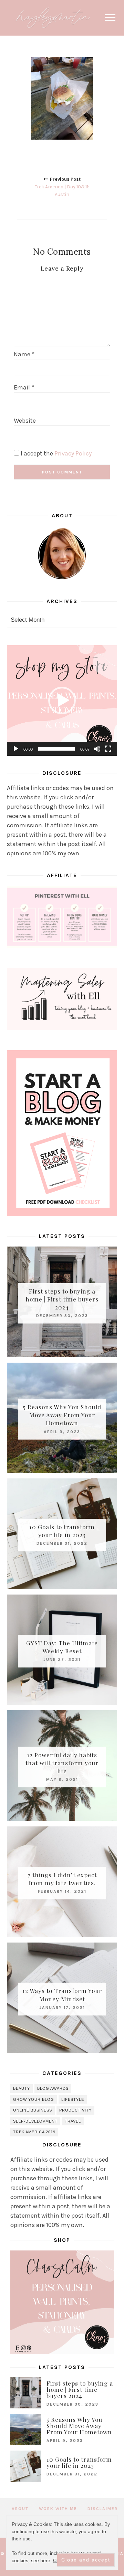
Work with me (58, 2509)
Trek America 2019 (34, 2132)
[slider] (56, 749)
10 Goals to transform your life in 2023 (62, 1531)
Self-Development (35, 2121)
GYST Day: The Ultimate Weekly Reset (62, 1647)
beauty (22, 2088)
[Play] (16, 749)
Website (25, 421)
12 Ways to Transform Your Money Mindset (62, 1995)
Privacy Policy (73, 453)
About (20, 2509)
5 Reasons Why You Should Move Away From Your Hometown (62, 1415)
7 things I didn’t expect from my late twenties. (62, 1879)
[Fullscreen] (108, 749)
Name (24, 354)
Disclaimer (103, 2509)
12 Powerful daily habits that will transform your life (62, 1763)
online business (33, 2110)
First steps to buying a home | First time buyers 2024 (62, 1299)
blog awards (53, 2088)
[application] (62, 701)
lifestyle (73, 2099)
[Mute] (97, 749)
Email (24, 387)
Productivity (75, 2110)
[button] (62, 701)
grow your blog (34, 2099)
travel (73, 2121)
